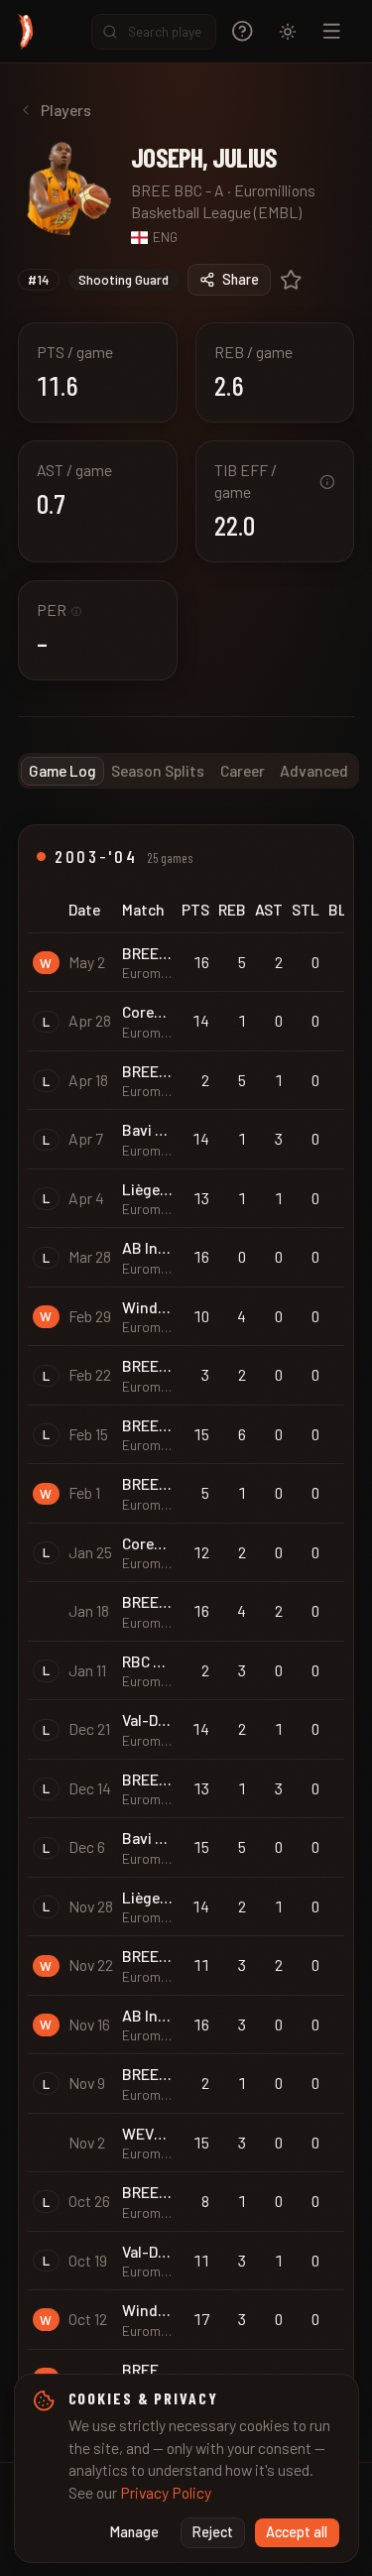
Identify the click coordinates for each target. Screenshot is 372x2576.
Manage (134, 2532)
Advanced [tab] (314, 770)
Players (66, 110)
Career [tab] (243, 770)
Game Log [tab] (62, 770)
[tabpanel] (186, 1625)
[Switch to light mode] (288, 32)
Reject (213, 2532)
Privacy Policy (166, 2492)
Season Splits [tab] (158, 770)
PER (59, 610)
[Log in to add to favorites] (291, 280)
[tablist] (188, 771)
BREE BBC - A (178, 190)
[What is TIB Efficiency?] (327, 482)
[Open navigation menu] (332, 31)
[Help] (243, 31)
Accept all (297, 2532)
